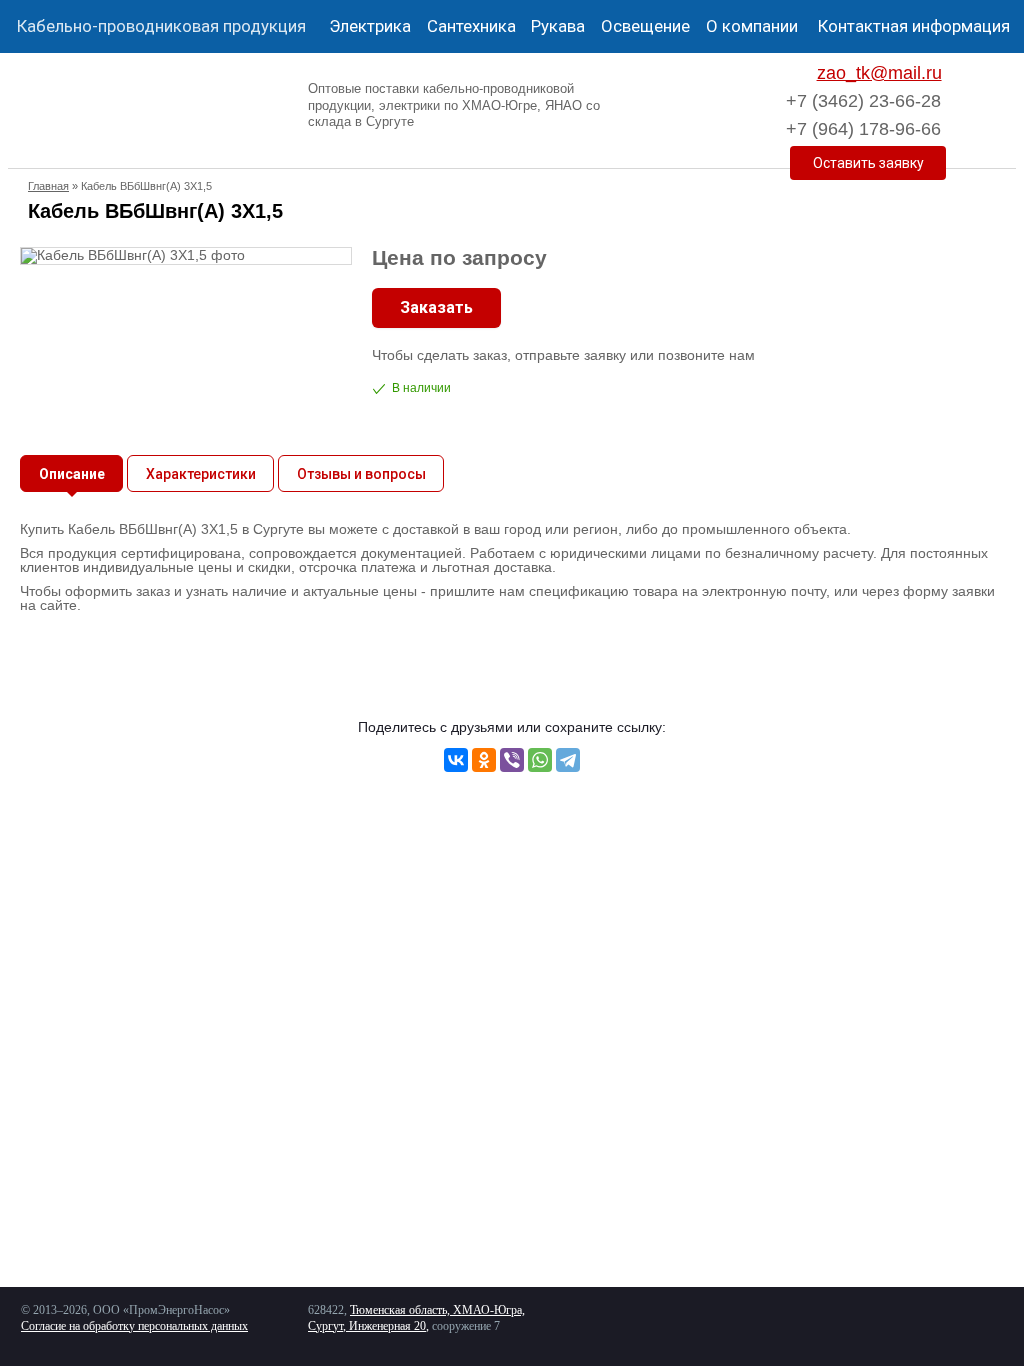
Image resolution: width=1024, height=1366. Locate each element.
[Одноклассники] (484, 760)
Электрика (370, 26)
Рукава (558, 26)
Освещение (645, 26)
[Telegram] (568, 760)
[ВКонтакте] (456, 760)
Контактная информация (914, 26)
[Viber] (512, 760)
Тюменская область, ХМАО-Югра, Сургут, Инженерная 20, (416, 1318)
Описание (72, 474)
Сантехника (471, 26)
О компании (752, 26)
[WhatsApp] (540, 760)
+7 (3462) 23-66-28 (863, 101)
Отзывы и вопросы (361, 474)
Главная (48, 186)
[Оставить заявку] (868, 163)
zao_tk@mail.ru (879, 73)
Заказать (436, 307)
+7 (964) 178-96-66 (863, 129)
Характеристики (201, 474)
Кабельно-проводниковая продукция (161, 26)
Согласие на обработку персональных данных (134, 1326)
